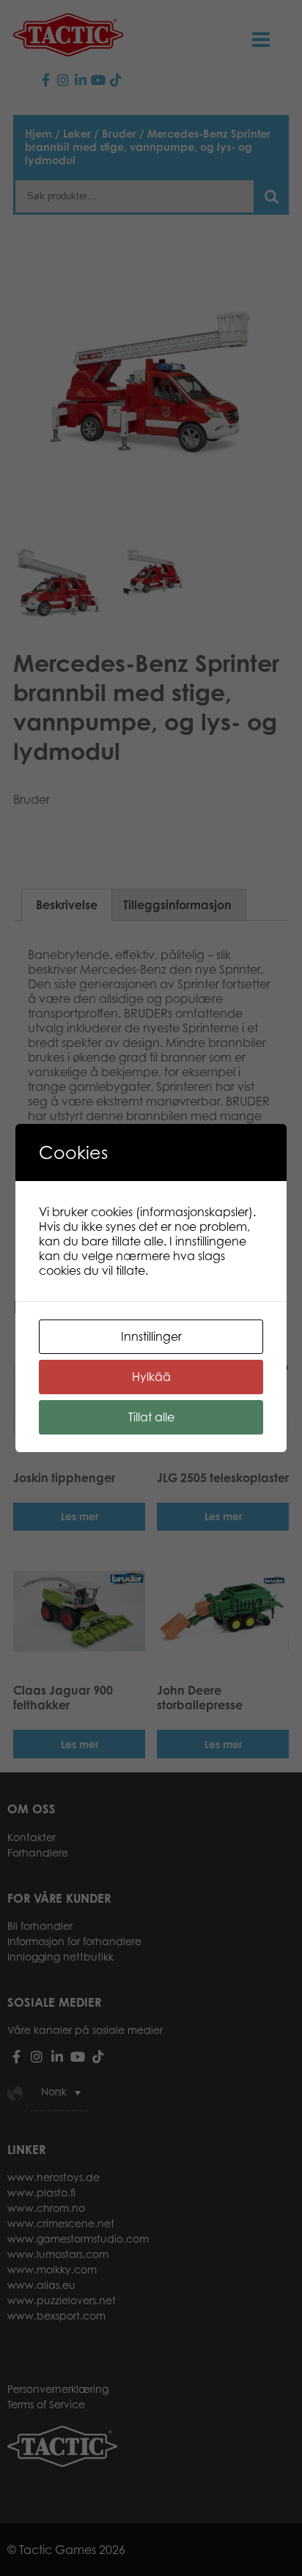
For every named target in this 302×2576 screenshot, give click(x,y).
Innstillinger (151, 1336)
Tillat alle (151, 1417)
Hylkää (151, 1377)
